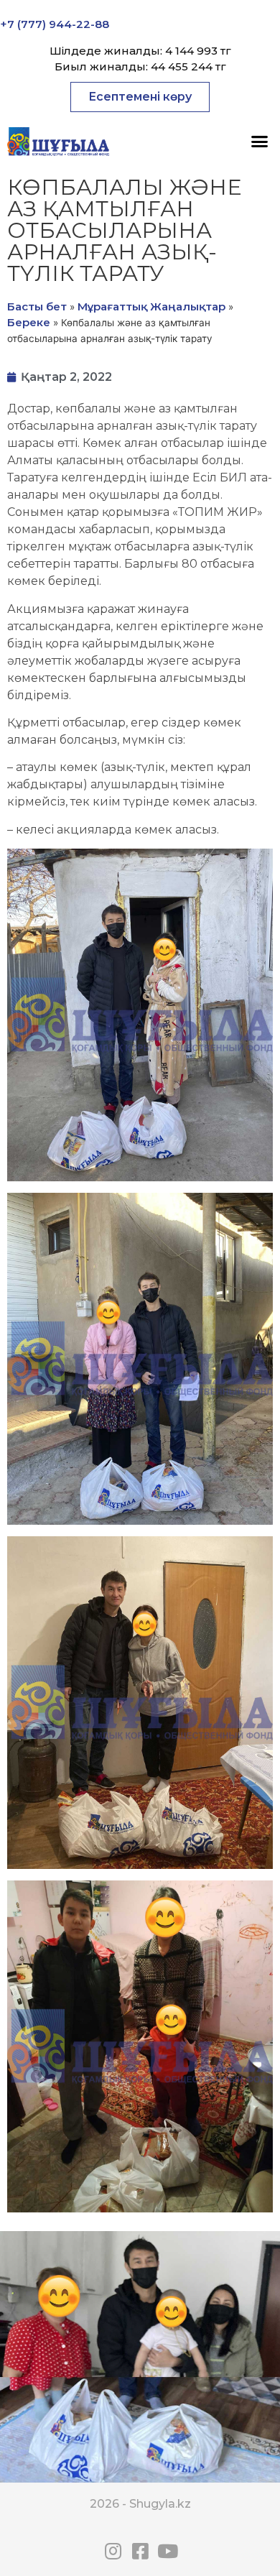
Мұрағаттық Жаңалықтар (151, 306)
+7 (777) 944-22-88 (55, 24)
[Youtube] (167, 2551)
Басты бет (37, 306)
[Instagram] (113, 2551)
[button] (140, 97)
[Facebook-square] (140, 2551)
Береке (29, 322)
